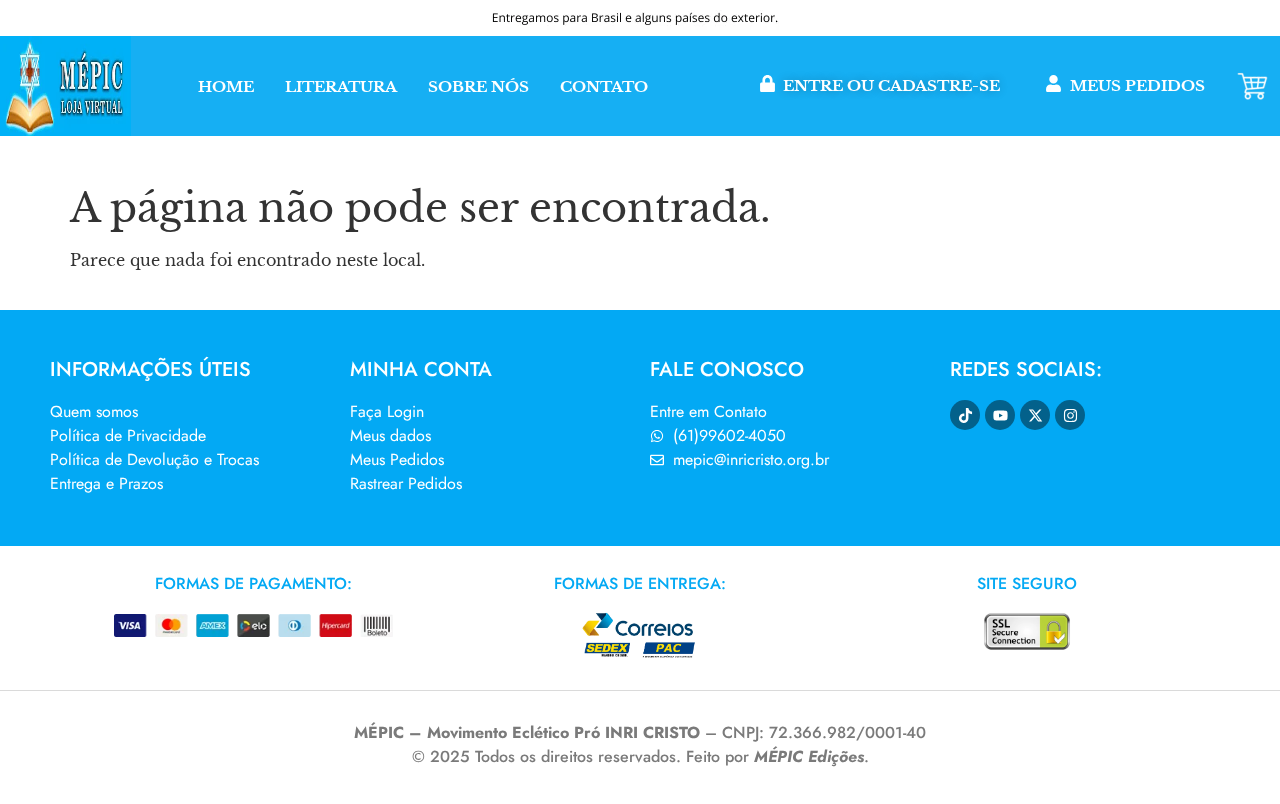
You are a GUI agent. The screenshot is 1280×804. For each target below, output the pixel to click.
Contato (604, 86)
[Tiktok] (965, 415)
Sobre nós (478, 86)
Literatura (341, 86)
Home (226, 86)
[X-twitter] (1035, 415)
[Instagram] (1070, 415)
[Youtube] (1000, 415)
